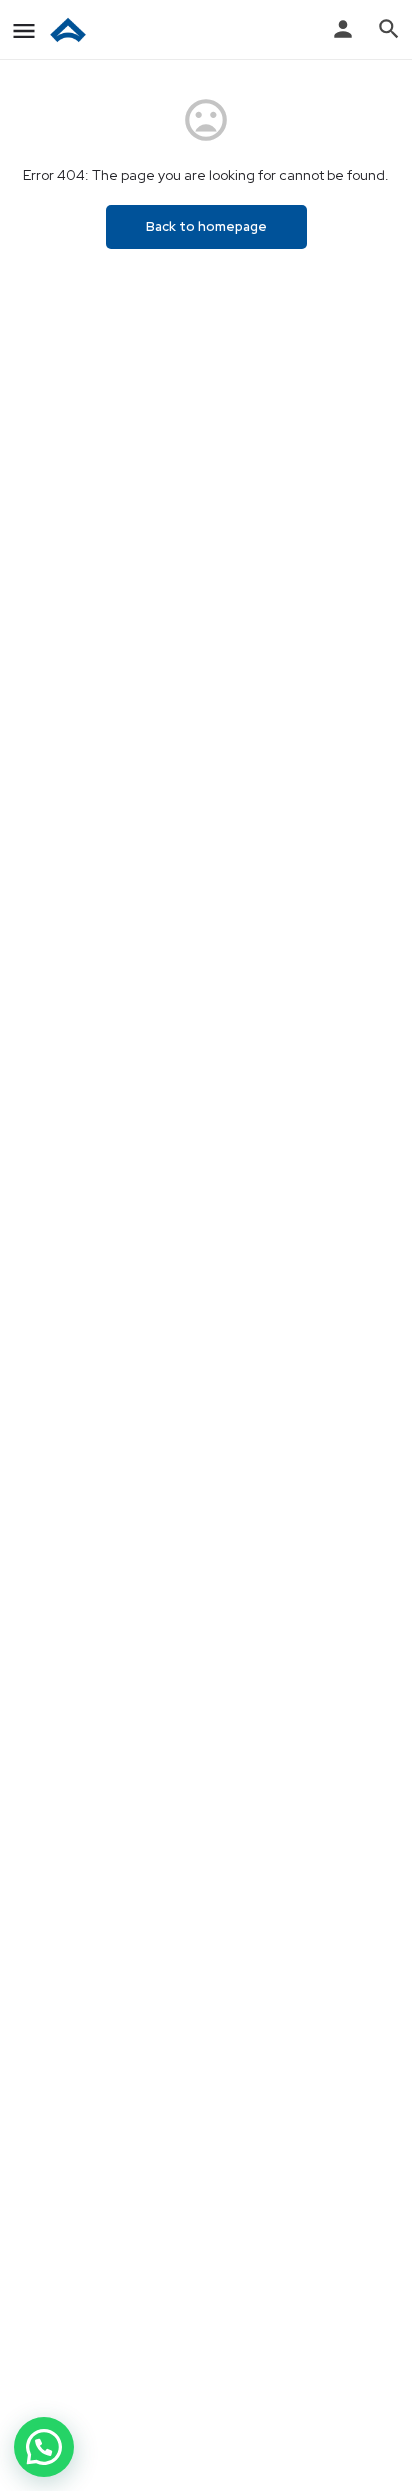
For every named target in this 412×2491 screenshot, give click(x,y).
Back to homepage (206, 226)
